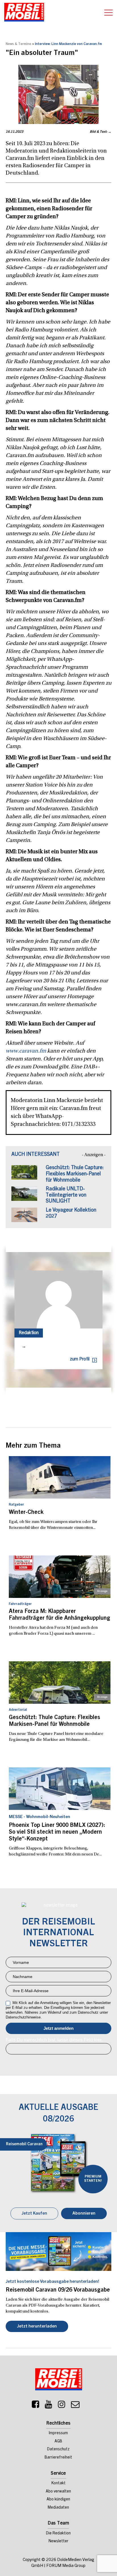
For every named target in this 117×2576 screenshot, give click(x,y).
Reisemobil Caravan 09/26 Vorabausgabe (58, 2290)
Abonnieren (84, 2214)
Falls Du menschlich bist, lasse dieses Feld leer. (54, 2040)
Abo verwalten (58, 2492)
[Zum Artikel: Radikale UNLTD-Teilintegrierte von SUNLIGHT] (24, 1196)
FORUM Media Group (66, 2566)
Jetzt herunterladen (37, 2327)
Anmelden (58, 2028)
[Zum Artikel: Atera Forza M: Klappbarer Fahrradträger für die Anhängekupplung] (60, 1577)
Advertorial (18, 1710)
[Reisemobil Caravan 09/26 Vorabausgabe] (58, 2252)
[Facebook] (35, 2406)
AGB (58, 2442)
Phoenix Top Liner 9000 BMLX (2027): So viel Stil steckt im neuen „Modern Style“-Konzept (57, 1833)
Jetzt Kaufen (34, 2214)
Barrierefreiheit (58, 2458)
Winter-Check (26, 1513)
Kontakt (58, 2483)
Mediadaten (58, 2508)
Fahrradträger (20, 1604)
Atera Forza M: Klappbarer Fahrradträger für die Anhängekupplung (59, 1615)
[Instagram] (62, 2406)
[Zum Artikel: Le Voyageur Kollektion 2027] (24, 1218)
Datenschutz (58, 2449)
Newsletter (58, 2541)
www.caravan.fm (26, 1051)
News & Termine (18, 44)
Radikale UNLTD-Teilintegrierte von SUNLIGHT (66, 1195)
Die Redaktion (58, 2534)
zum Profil (80, 1359)
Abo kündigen (58, 2500)
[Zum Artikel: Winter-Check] (60, 1477)
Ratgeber (16, 1505)
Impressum (58, 2433)
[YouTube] (49, 2406)
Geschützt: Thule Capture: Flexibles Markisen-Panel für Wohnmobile (75, 1174)
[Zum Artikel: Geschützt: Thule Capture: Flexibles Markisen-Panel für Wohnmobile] (24, 1175)
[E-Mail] (75, 2406)
